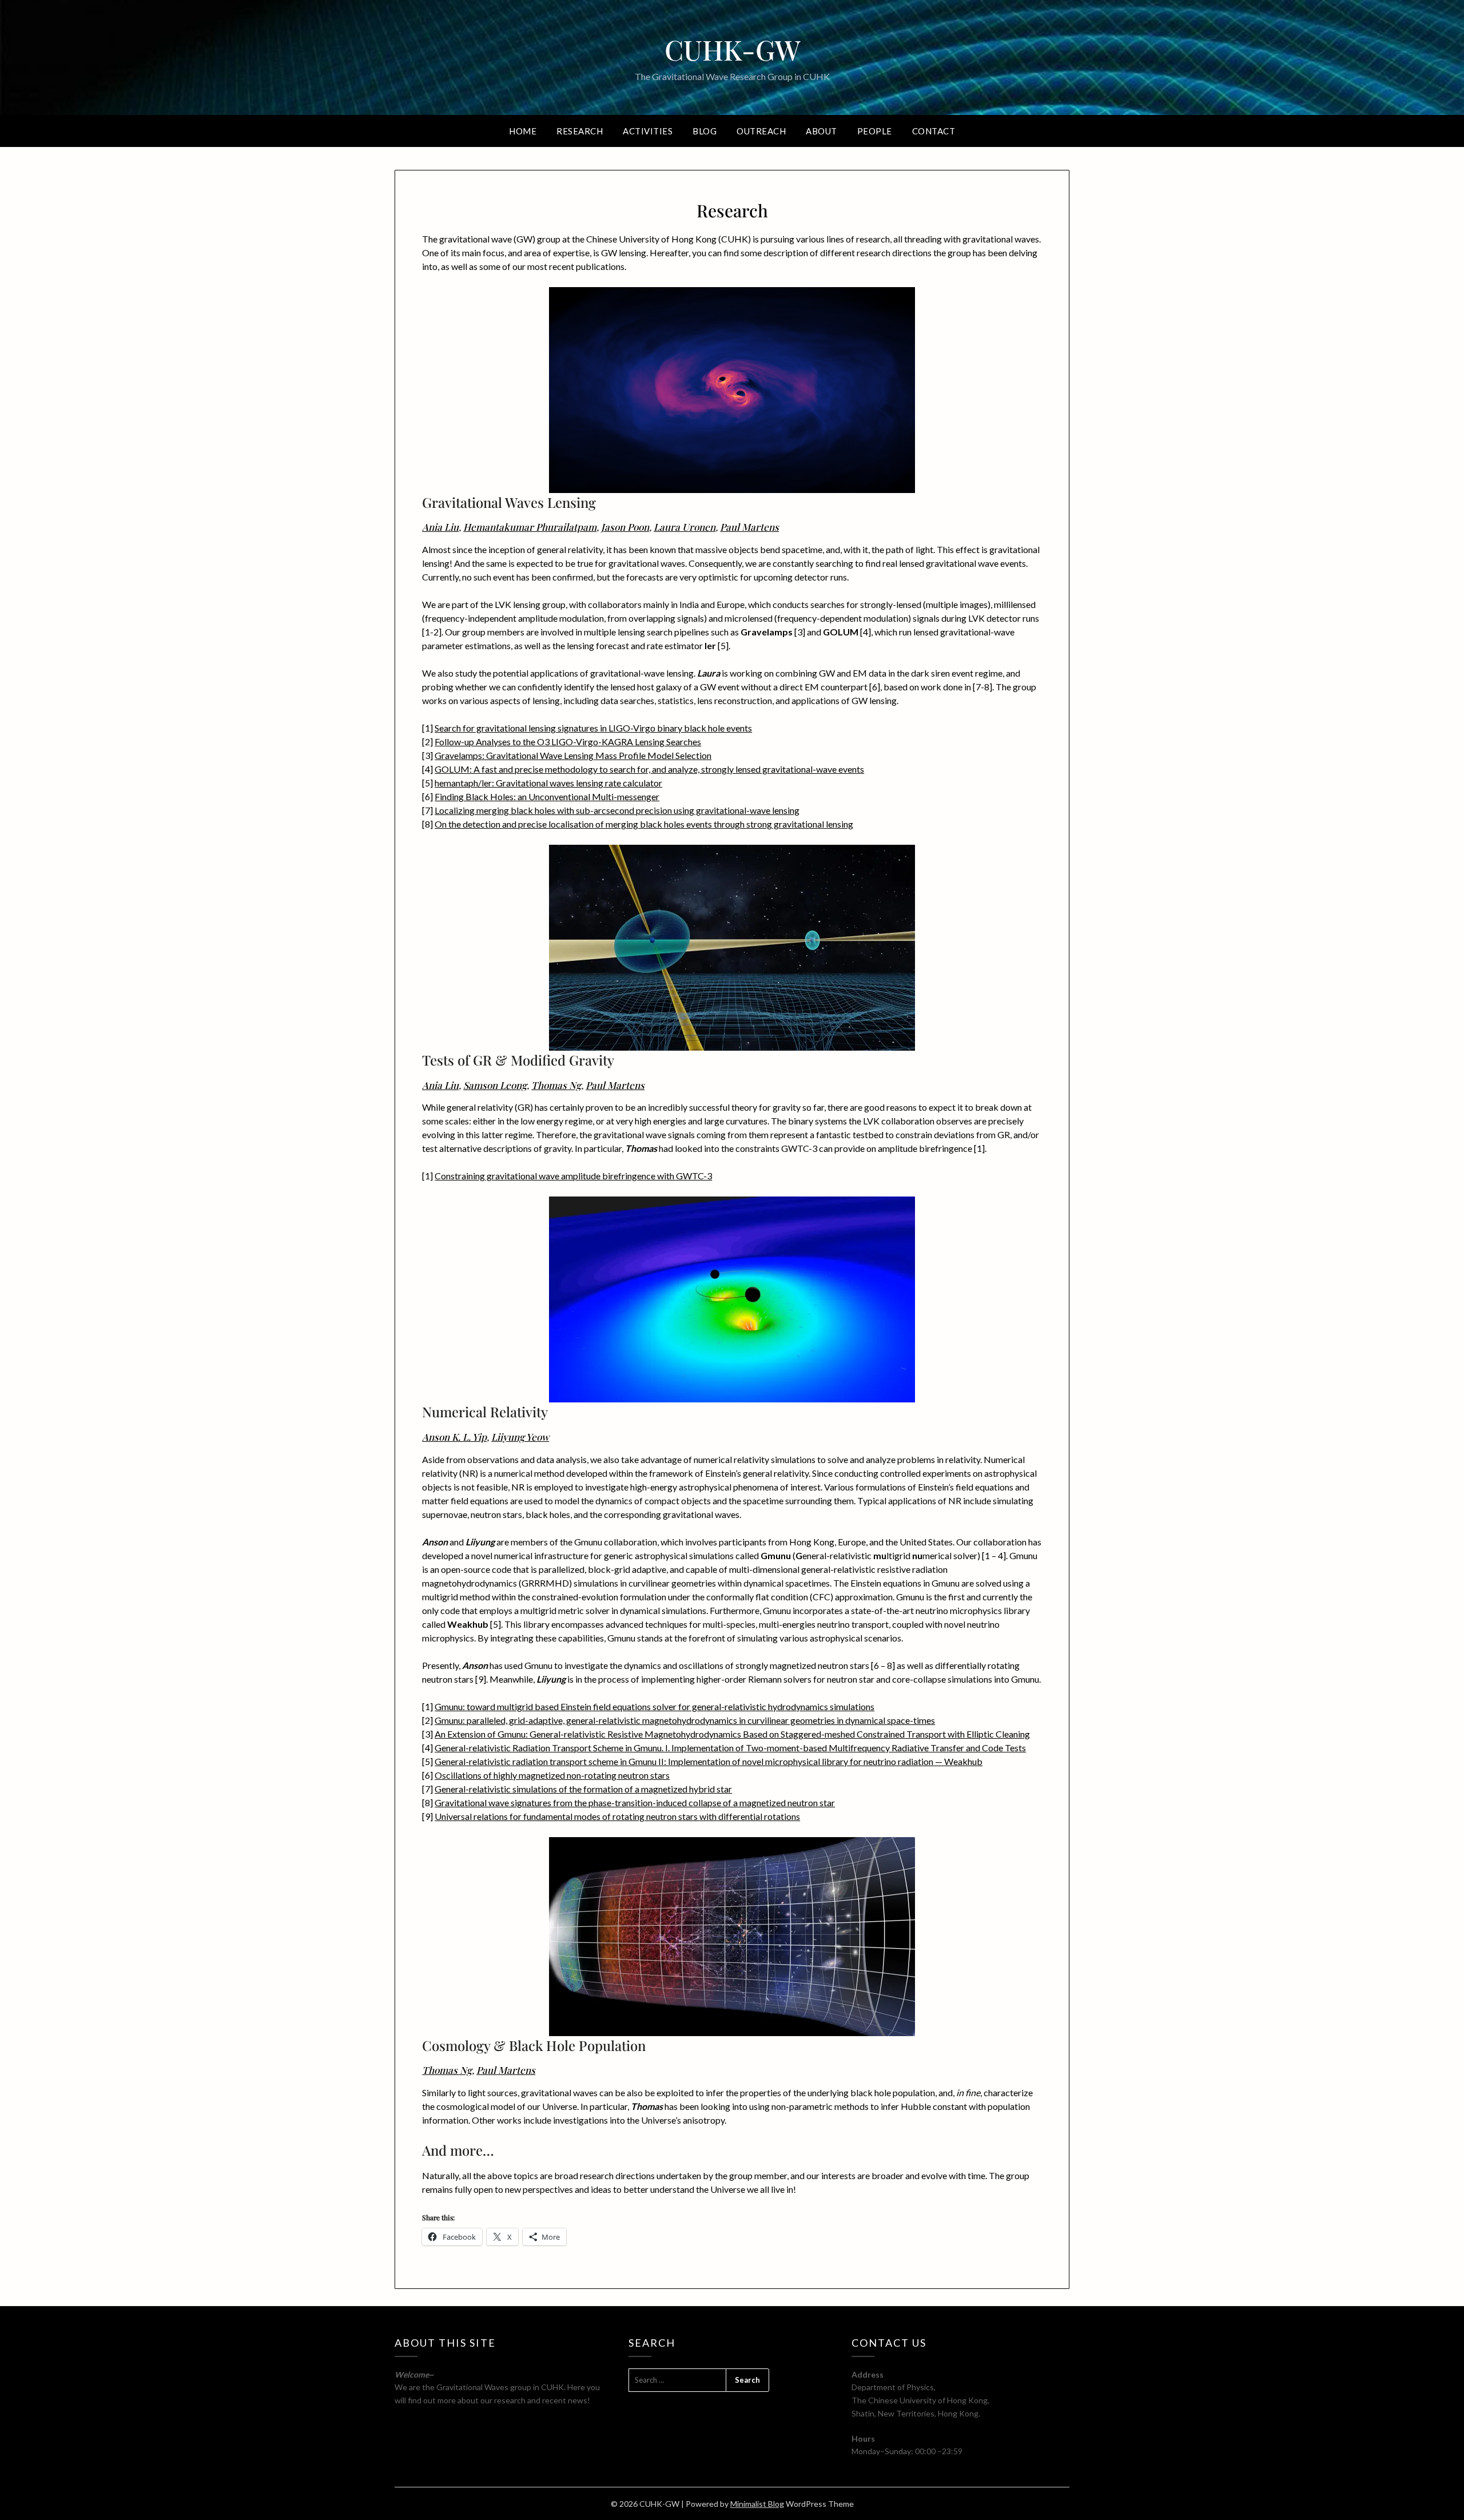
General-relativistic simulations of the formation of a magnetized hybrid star (583, 1789)
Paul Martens (749, 527)
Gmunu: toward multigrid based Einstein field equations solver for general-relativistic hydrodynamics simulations (655, 1706)
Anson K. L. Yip (454, 1437)
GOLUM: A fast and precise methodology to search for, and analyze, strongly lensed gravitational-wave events (649, 769)
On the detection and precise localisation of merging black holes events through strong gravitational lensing (644, 824)
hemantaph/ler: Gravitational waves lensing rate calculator (548, 783)
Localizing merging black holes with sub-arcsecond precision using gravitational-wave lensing (617, 810)
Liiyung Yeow (520, 1437)
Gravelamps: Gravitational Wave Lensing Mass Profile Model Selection (573, 755)
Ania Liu (440, 527)
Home (523, 131)
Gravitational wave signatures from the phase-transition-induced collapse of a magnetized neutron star (635, 1802)
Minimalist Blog (757, 2504)
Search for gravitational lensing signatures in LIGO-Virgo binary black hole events (593, 728)
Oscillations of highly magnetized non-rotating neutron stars (552, 1775)
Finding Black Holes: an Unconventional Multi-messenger (547, 796)
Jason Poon (625, 527)
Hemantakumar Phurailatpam (530, 527)
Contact (934, 131)
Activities (648, 131)
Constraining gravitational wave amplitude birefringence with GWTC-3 (573, 1176)
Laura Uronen (685, 527)
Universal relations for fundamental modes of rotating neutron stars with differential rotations (617, 1816)
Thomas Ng (556, 1085)
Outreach (761, 131)
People (875, 131)
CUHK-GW (732, 49)
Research (580, 131)
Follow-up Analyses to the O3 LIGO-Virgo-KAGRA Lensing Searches (568, 742)
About (821, 131)
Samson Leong (495, 1085)
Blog (705, 131)
